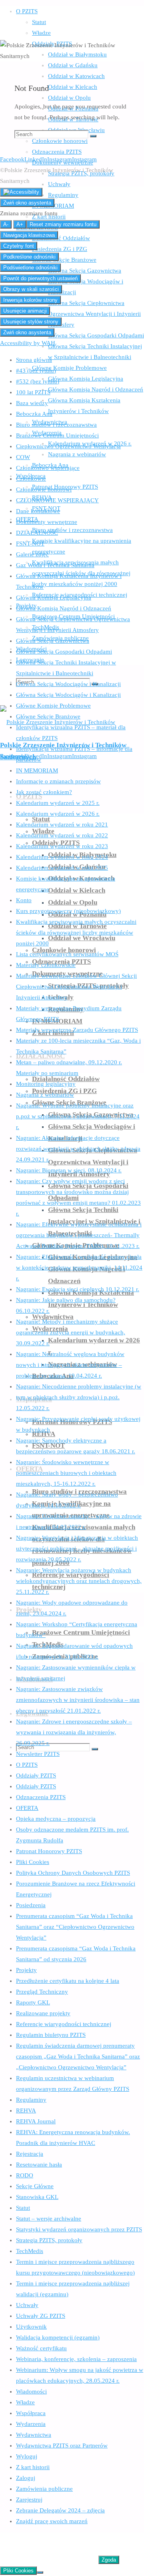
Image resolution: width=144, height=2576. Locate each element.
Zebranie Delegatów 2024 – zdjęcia (60, 2510)
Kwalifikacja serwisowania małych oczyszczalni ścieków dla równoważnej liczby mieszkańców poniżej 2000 (76, 933)
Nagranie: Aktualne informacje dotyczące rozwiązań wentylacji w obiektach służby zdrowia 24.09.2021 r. (78, 1149)
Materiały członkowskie (46, 965)
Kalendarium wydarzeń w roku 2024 (62, 857)
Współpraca (31, 2413)
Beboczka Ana (34, 414)
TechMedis (30, 2251)
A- (6, 224)
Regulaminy (31, 2100)
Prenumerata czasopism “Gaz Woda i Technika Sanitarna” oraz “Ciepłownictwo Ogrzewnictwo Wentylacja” (75, 1927)
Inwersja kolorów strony (30, 300)
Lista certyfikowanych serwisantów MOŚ (67, 954)
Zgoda (109, 2560)
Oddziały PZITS (36, 1776)
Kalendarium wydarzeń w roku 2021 (62, 825)
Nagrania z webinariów (45, 1095)
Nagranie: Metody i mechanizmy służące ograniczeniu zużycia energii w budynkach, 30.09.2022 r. (71, 1332)
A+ (20, 224)
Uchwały (27, 2305)
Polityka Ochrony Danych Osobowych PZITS (73, 1873)
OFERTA (27, 1808)
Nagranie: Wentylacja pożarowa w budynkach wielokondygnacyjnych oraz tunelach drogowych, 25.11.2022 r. (79, 1581)
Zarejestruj (29, 2500)
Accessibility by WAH (28, 343)
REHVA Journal (36, 2121)
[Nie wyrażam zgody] (40, 2572)
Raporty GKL (33, 2002)
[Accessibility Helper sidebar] (21, 192)
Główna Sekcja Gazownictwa (53, 641)
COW (23, 457)
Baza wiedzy (32, 403)
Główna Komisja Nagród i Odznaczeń (64, 608)
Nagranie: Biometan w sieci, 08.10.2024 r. (69, 1170)
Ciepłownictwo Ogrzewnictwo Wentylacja (68, 446)
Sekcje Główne (35, 2186)
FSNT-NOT (30, 544)
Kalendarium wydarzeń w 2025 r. (58, 803)
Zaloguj (26, 2478)
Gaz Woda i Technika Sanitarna (55, 565)
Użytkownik (31, 2327)
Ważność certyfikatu (41, 2348)
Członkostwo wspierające (48, 468)
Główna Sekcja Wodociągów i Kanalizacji (68, 684)
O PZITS (27, 1765)
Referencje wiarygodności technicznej (64, 2024)
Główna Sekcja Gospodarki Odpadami (64, 652)
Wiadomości (31, 2391)
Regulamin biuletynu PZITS (51, 2035)
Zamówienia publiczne (44, 2489)
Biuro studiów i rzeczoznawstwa (56, 425)
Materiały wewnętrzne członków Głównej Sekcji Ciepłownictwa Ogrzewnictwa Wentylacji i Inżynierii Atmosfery (76, 987)
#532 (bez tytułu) (38, 381)
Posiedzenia (31, 1905)
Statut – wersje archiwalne (49, 2219)
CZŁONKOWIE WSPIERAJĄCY (57, 500)
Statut (23, 2208)
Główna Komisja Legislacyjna (54, 598)
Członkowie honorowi (44, 490)
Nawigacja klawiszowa (29, 235)
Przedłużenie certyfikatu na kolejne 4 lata (68, 1981)
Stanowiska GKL (37, 2197)
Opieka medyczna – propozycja (56, 1819)
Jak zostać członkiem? (44, 792)
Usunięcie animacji (25, 311)
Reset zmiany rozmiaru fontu (63, 224)
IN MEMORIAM (37, 770)
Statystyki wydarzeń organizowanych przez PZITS (79, 2229)
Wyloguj (27, 2456)
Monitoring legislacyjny (46, 1084)
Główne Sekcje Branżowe (48, 716)
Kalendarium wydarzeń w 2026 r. (58, 814)
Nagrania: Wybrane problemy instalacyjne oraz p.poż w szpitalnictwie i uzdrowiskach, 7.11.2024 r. (78, 1116)
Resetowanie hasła (39, 2165)
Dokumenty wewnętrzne (47, 522)
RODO (25, 2175)
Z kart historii (33, 2467)
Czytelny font (19, 246)
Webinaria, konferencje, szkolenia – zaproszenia (76, 2359)
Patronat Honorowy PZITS (49, 1851)
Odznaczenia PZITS (41, 1797)
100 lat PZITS (33, 392)
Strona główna (34, 360)
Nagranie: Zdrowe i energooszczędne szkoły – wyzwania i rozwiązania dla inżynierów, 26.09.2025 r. (74, 1732)
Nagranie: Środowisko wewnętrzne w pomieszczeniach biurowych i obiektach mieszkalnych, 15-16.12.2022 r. (66, 1473)
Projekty (26, 1970)
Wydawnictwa (34, 2435)
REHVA (26, 2111)
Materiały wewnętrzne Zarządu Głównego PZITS (77, 1030)
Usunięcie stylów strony (31, 322)
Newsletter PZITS (38, 1754)
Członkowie (31, 479)
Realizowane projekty (43, 2013)
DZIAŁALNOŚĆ (37, 533)
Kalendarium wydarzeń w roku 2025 (62, 868)
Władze (25, 2402)
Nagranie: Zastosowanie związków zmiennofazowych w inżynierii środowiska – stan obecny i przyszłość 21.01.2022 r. (78, 1700)
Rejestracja (30, 2154)
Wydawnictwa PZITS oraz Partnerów (62, 2446)
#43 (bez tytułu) (36, 371)
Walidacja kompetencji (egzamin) (58, 2337)
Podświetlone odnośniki (30, 268)
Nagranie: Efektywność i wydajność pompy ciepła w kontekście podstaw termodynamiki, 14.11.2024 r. (79, 1268)
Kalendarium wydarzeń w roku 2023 (62, 846)
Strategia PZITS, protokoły (49, 2240)
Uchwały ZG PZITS (41, 2316)
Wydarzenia (31, 2424)
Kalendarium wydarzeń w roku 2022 (62, 835)
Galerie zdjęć (32, 554)
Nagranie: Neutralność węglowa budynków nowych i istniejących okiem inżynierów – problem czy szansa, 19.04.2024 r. (70, 1365)
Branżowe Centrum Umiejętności (57, 435)
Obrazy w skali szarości (31, 289)
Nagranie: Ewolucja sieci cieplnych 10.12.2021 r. (78, 1289)
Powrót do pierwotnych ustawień (40, 278)
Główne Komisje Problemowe (53, 706)
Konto (24, 900)
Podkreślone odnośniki (29, 257)
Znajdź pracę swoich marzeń (52, 2521)
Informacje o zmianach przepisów (58, 781)
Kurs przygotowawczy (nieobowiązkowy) (68, 911)
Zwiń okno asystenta (27, 203)
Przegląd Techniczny (42, 1992)
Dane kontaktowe (38, 511)
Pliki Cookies (33, 1862)
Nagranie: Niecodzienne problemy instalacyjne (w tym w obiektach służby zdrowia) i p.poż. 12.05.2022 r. (79, 1397)
